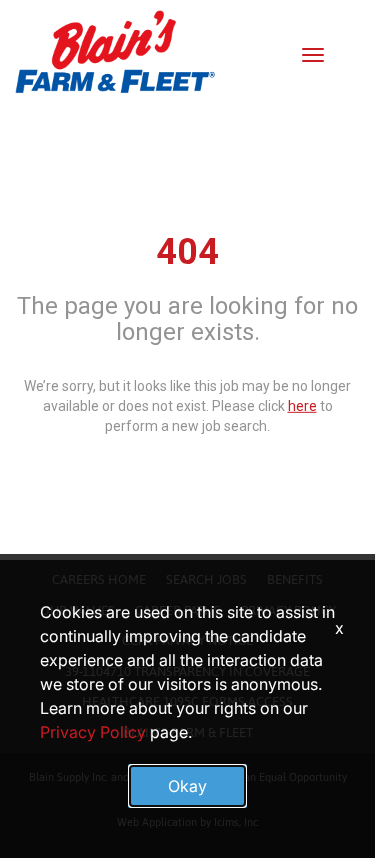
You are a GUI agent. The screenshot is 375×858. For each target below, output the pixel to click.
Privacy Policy (93, 732)
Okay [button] (187, 786)
